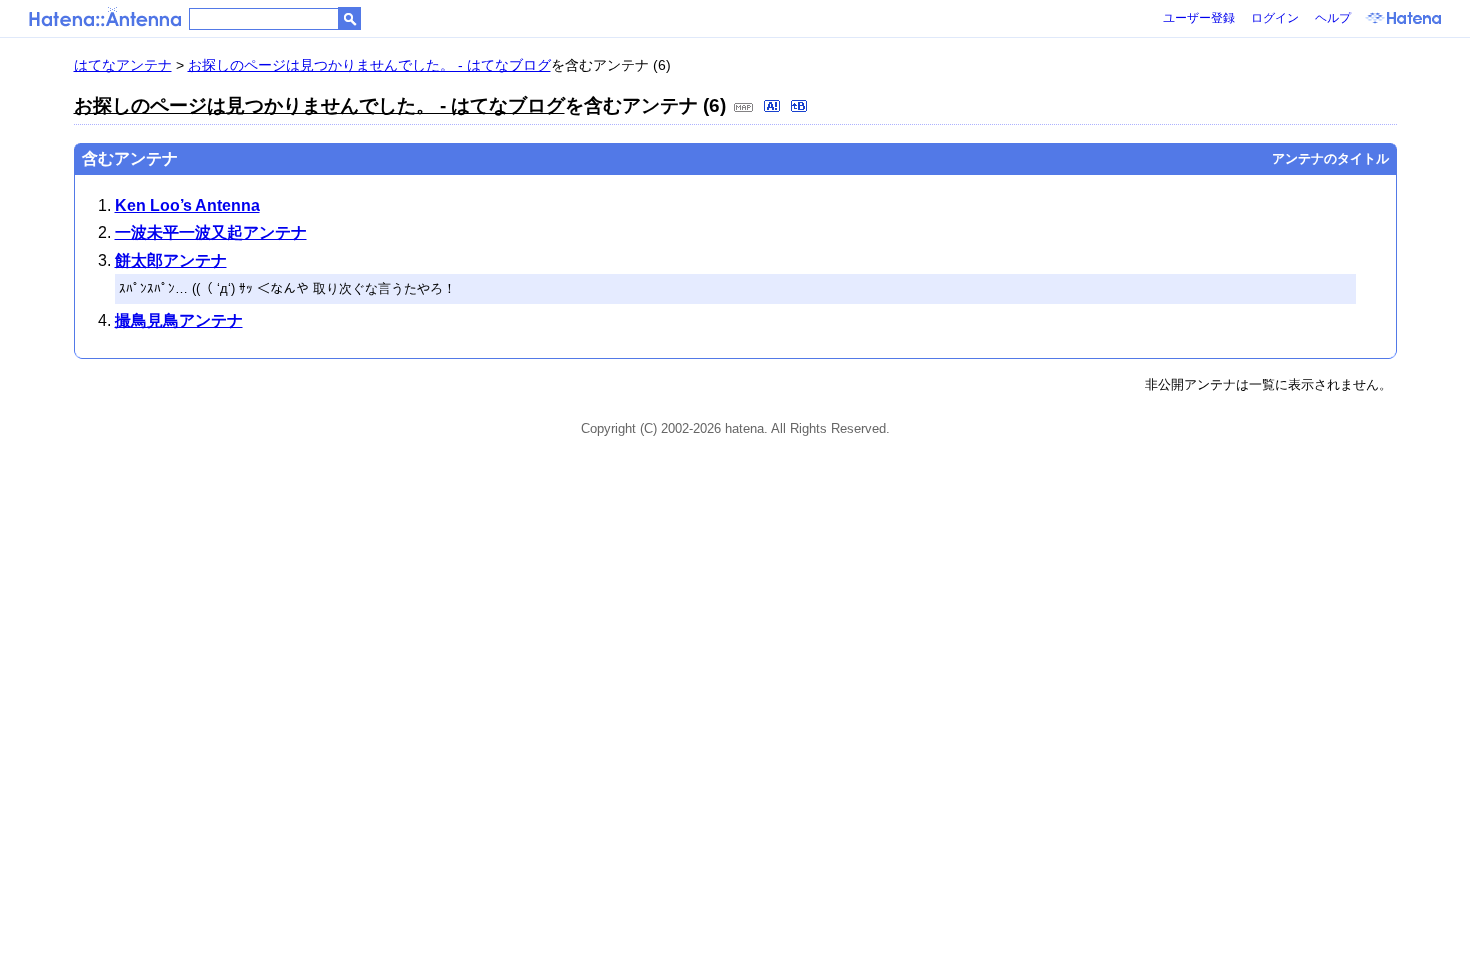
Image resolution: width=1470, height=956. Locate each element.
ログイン (1275, 18)
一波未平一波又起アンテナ (211, 232)
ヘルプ (1333, 18)
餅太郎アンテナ (171, 260)
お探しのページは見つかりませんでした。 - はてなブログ (369, 65)
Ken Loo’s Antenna (187, 205)
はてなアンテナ (123, 65)
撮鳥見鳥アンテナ (179, 320)
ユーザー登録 (1199, 18)
